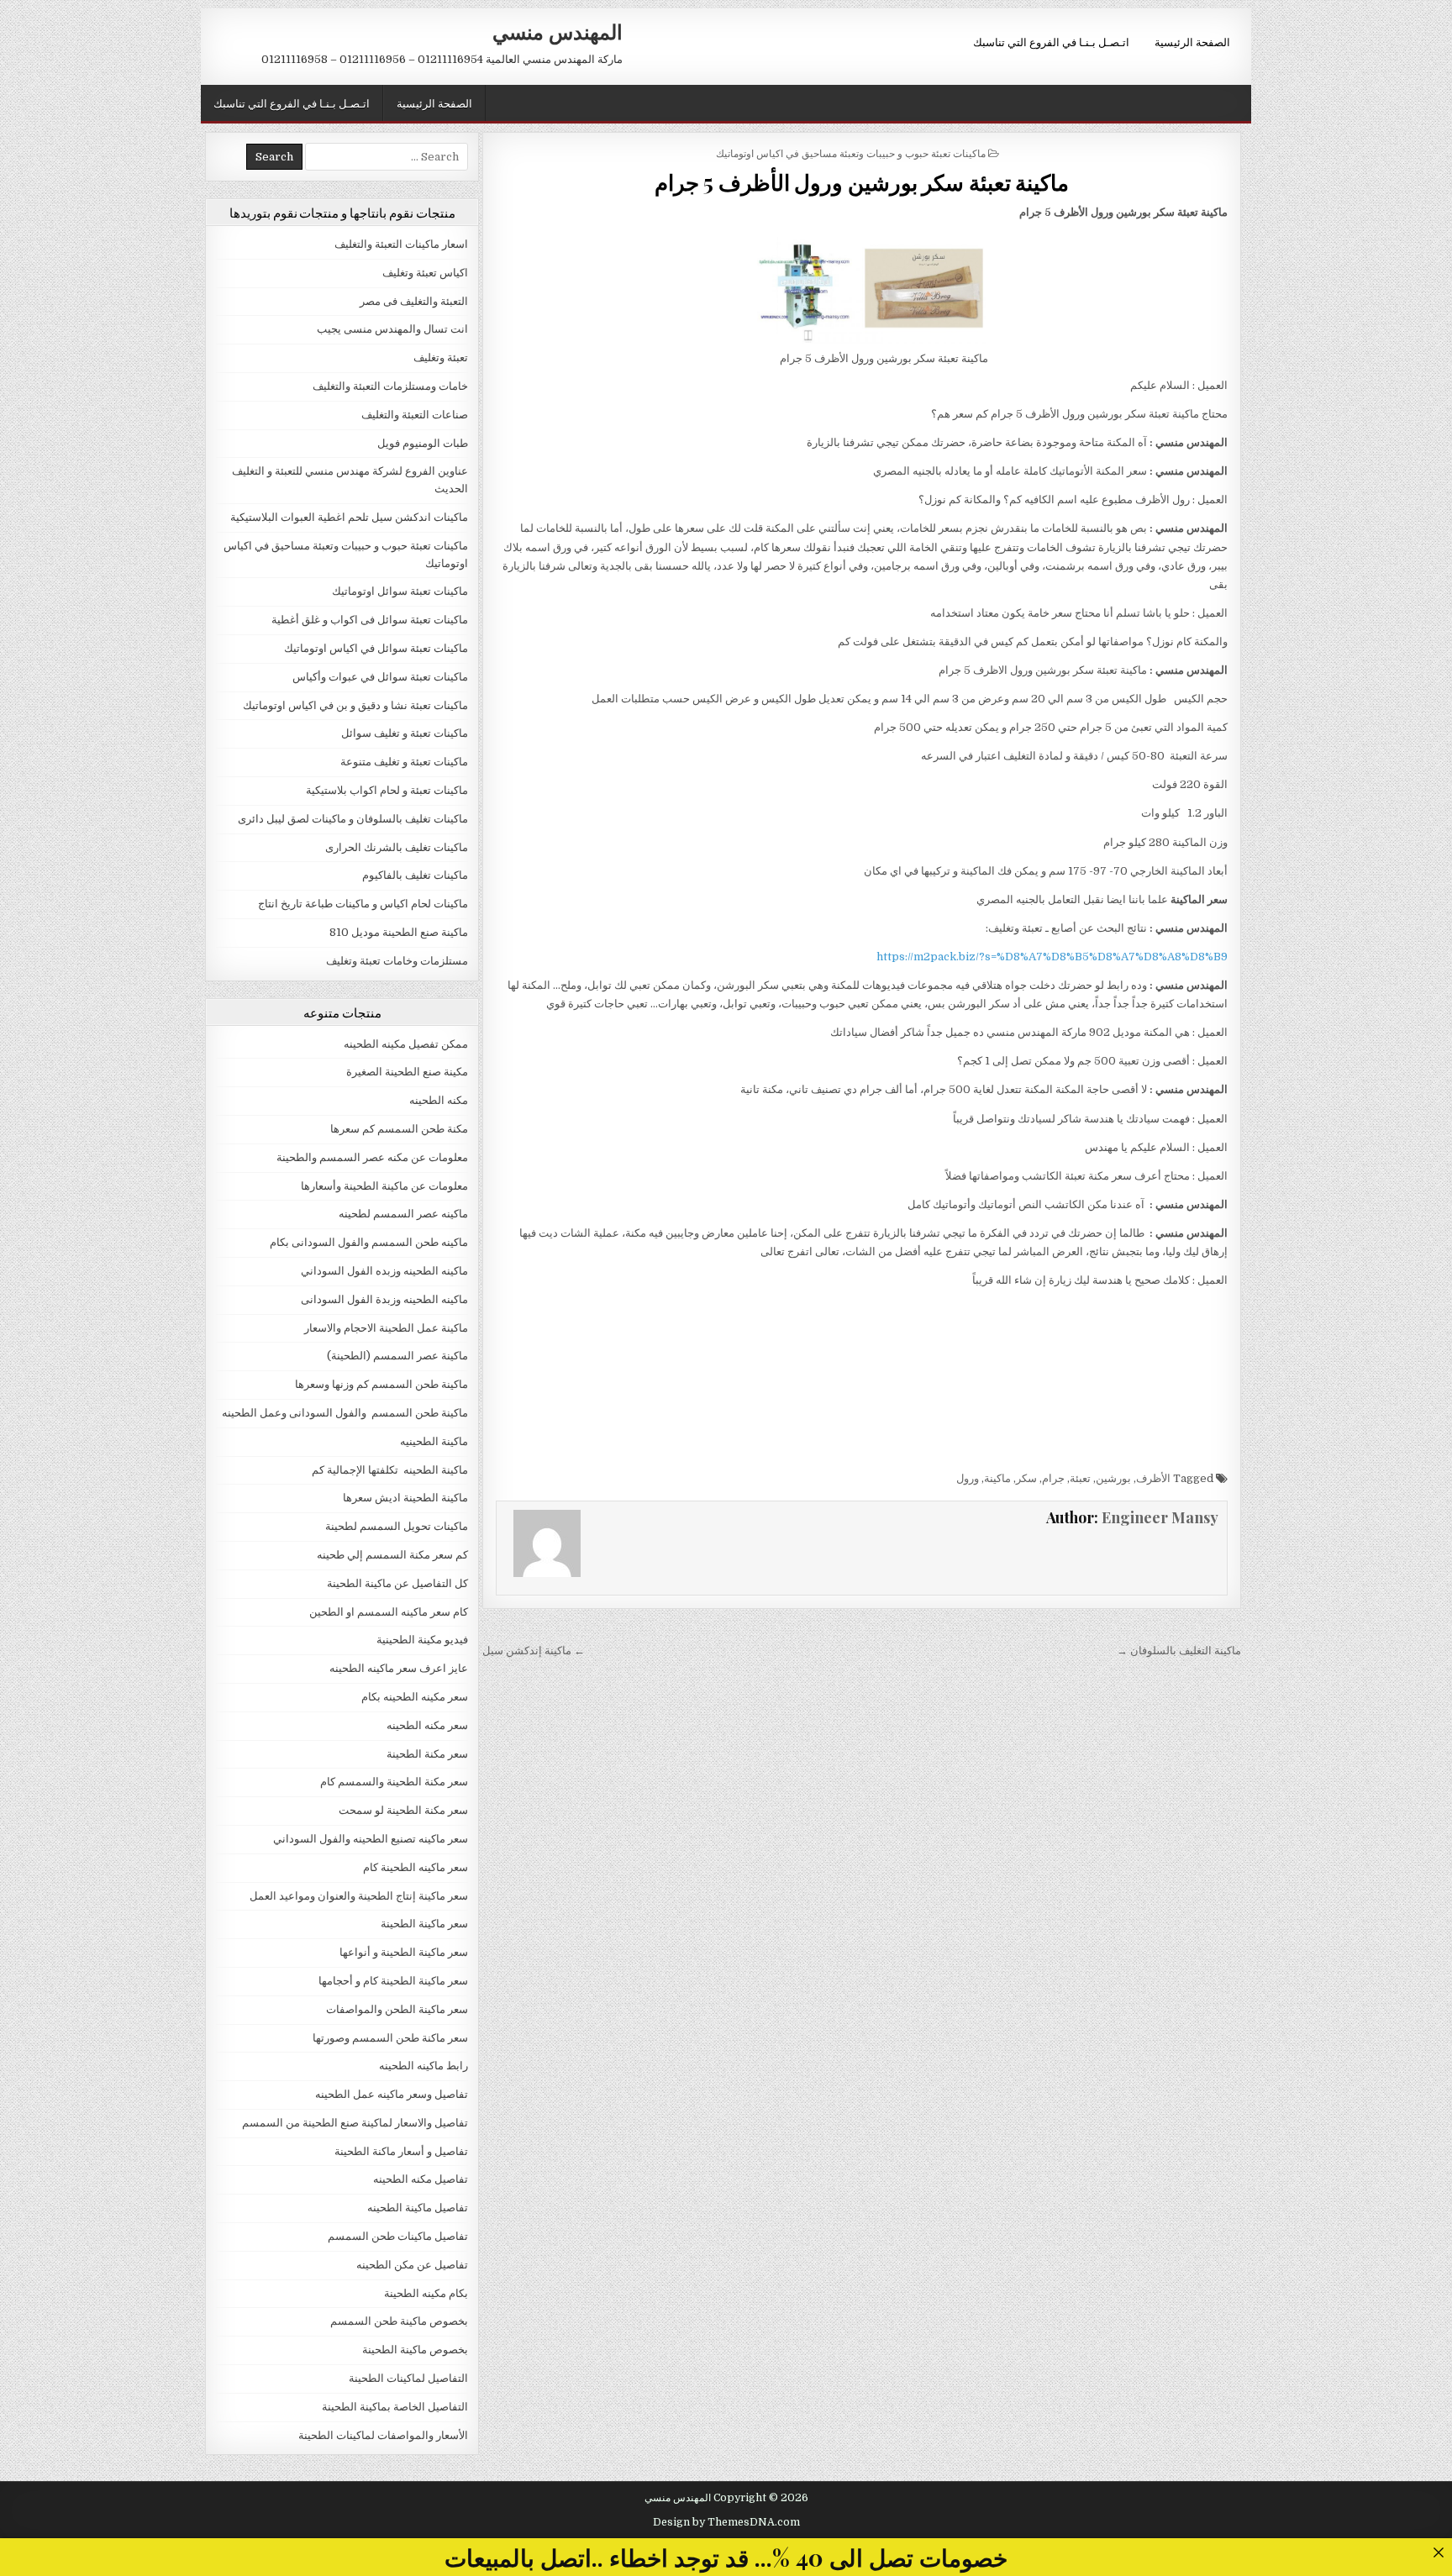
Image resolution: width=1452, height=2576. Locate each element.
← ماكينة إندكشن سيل (534, 1651)
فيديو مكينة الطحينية (422, 1640)
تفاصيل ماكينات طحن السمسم (398, 2236)
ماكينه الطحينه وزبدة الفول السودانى (384, 1299)
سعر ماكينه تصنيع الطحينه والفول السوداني (371, 1839)
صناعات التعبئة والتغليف (415, 415)
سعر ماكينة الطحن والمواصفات (397, 2009)
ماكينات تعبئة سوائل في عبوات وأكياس (380, 677)
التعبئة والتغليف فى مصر (414, 301)
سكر (1026, 1478)
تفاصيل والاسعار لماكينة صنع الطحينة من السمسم (355, 2123)
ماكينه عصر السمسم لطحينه (403, 1214)
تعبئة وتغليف (441, 357)
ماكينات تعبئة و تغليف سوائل (405, 733)
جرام (1053, 1478)
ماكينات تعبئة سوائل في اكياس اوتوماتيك (376, 648)
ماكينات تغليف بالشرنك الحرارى (397, 847)
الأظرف (1153, 1478)
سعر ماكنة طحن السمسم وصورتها (390, 2038)
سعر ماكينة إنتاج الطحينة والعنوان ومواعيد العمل (359, 1896)
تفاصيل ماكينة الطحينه (418, 2208)
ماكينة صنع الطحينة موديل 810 (399, 932)
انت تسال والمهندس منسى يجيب (392, 329)
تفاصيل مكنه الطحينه (421, 2179)
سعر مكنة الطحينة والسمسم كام (394, 1782)
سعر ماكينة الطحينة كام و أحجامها (393, 1981)
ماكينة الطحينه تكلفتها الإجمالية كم (390, 1470)
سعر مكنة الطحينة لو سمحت (403, 1810)
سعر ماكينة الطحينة (424, 1924)
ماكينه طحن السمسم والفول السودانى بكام (369, 1242)
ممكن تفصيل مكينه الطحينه (406, 1044)
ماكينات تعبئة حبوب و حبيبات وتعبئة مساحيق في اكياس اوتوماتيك (851, 152)
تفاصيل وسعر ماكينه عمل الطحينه (392, 2094)
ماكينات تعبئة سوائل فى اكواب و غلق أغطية (370, 620)
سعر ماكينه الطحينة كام (416, 1867)
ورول (968, 1478)
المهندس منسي (558, 31)
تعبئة (1080, 1478)
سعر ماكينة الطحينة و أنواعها (404, 1952)
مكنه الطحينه (439, 1100)
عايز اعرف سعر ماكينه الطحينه (399, 1668)
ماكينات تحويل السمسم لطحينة (397, 1526)
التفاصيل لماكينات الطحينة (408, 2378)
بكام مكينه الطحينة (426, 2293)
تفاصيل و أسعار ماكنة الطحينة (401, 2151)
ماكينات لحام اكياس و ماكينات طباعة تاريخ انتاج (363, 904)
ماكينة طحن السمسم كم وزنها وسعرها (381, 1384)
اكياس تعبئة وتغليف (425, 273)
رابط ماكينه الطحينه (423, 2066)
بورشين (1113, 1478)
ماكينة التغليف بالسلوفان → (1179, 1651)
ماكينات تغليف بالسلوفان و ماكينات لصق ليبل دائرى (353, 819)
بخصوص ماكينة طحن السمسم (399, 2321)
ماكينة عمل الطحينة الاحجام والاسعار (386, 1328)
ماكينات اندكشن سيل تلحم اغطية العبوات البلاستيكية (349, 517)
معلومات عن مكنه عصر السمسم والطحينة (372, 1157)
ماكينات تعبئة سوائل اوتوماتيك (400, 591)
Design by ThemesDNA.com (726, 2522)
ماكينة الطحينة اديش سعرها (405, 1498)
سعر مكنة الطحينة (427, 1754)
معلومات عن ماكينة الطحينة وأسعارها (384, 1186)
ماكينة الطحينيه (434, 1441)
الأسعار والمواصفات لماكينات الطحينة (383, 2435)
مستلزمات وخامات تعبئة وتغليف (397, 961)
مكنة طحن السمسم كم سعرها (399, 1129)
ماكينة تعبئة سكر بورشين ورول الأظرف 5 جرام (862, 182)
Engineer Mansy (1160, 1517)
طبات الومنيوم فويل (423, 443)
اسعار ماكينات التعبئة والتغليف (401, 244)
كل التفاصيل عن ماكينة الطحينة (397, 1583)
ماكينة (997, 1478)
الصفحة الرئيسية (1192, 41)
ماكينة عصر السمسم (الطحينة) (397, 1356)
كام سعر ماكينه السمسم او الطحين (389, 1612)
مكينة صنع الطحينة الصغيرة (407, 1072)
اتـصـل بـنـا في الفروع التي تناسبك (1051, 41)
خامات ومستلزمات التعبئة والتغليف (390, 386)
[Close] (1438, 2552)
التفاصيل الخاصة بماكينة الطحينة (395, 2407)
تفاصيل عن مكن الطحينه (412, 2265)
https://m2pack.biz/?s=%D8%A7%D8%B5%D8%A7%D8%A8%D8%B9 (1052, 957)
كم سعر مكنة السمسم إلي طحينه (392, 1555)
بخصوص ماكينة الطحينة (415, 2350)
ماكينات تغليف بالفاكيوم (415, 875)
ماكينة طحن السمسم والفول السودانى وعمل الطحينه (345, 1413)
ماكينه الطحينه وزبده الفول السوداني (384, 1271)
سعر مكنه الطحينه (427, 1725)
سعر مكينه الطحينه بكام (415, 1697)
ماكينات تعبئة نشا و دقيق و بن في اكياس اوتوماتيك (355, 705)
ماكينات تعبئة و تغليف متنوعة (404, 762)
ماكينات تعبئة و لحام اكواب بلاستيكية (387, 790)
